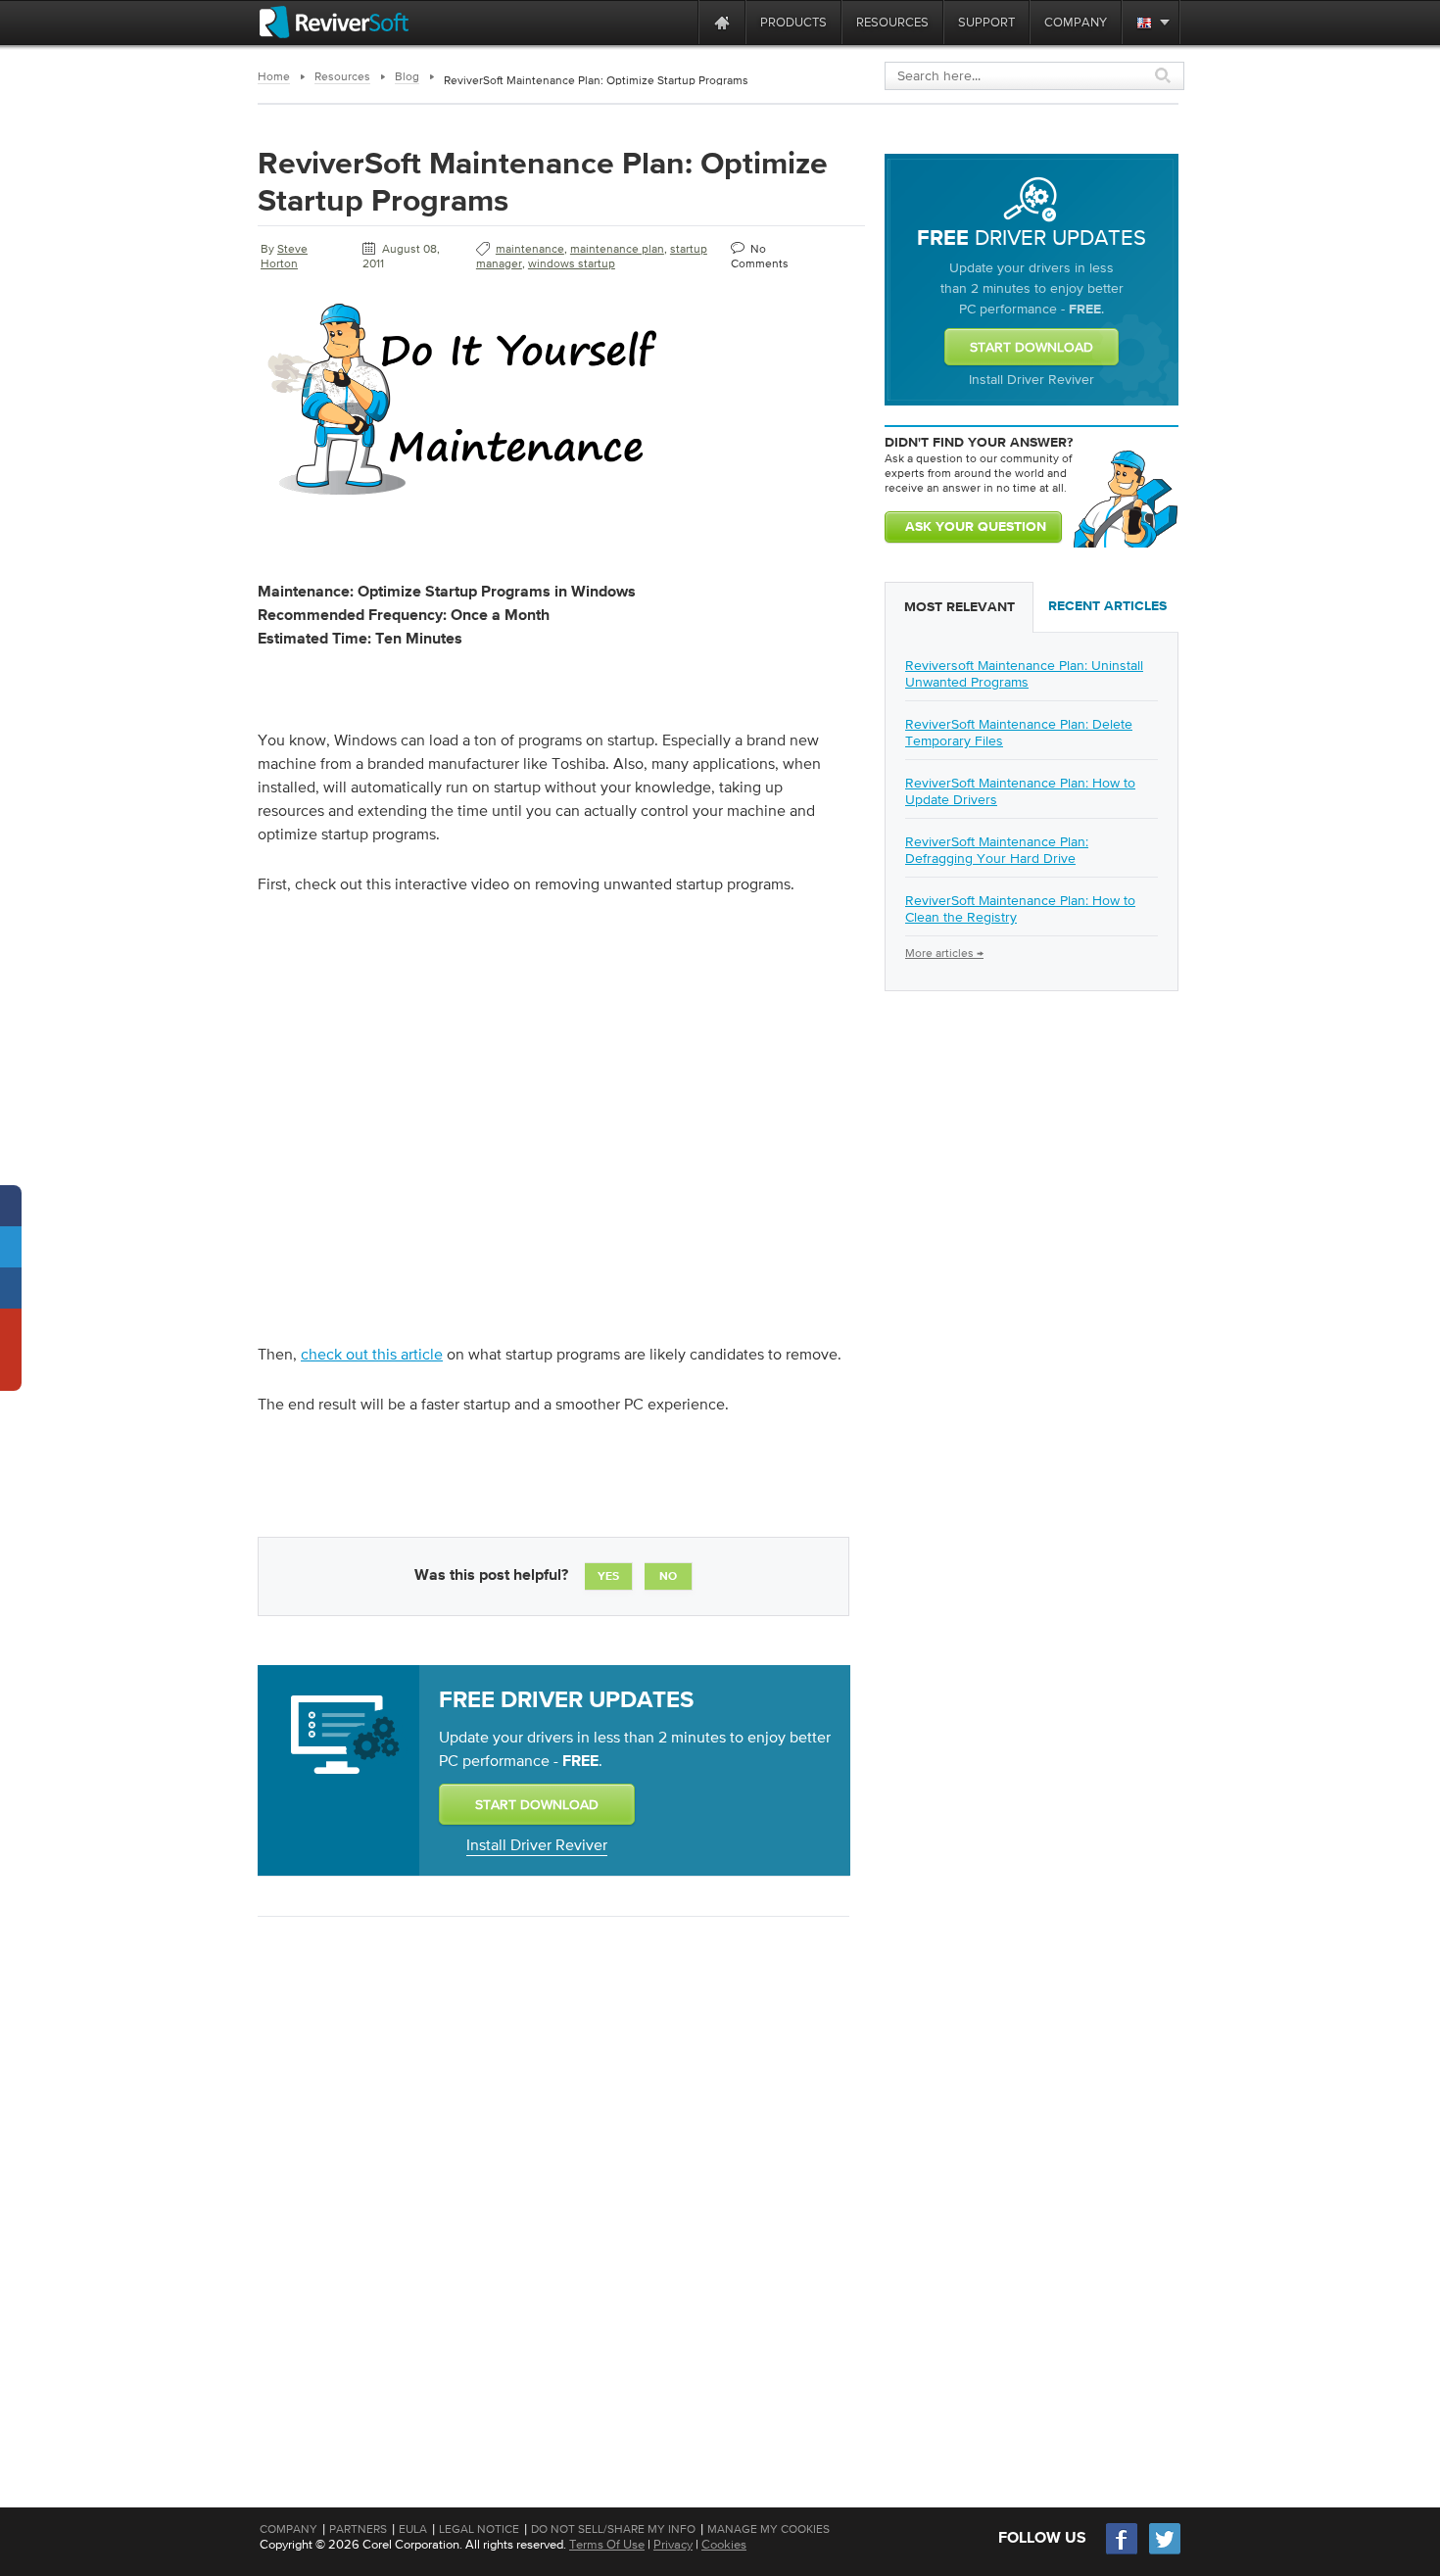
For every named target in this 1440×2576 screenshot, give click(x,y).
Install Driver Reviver (537, 1844)
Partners (358, 2529)
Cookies (724, 2544)
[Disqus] (552, 2185)
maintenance (530, 249)
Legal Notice (479, 2529)
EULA (413, 2529)
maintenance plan (617, 249)
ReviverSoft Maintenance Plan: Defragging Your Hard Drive (997, 850)
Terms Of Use (607, 2544)
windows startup (572, 263)
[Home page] (722, 22)
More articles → (944, 953)
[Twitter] (1165, 2552)
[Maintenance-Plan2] (463, 499)
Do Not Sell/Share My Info (613, 2529)
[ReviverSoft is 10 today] (679, 22)
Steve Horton (284, 256)
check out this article (372, 1354)
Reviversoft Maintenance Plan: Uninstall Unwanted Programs (1024, 673)
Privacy (673, 2544)
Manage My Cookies (768, 2529)
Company (288, 2529)
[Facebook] (1123, 2552)
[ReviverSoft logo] (334, 22)
